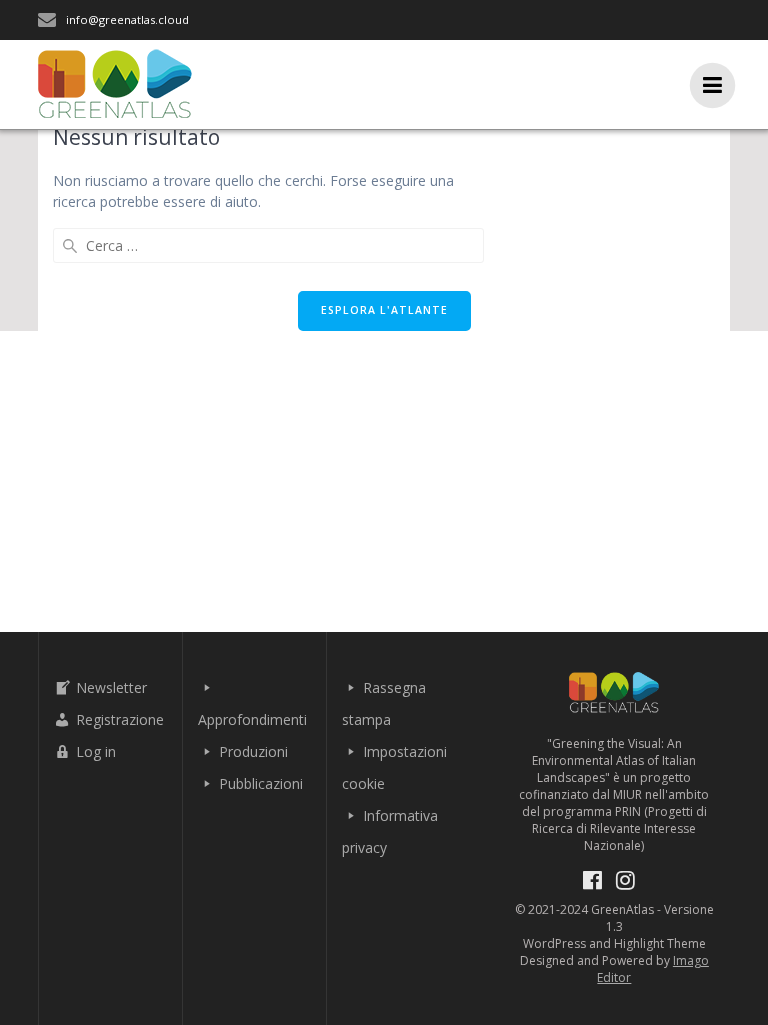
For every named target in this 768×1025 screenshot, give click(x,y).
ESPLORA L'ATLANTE (384, 310)
